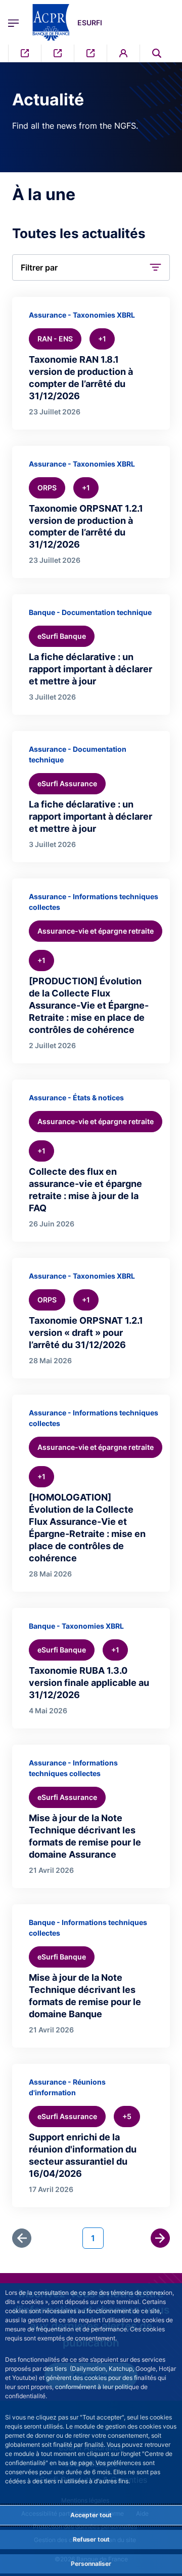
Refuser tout (91, 2539)
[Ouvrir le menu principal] (13, 22)
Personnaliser (91, 2564)
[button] (157, 53)
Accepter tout (91, 2515)
